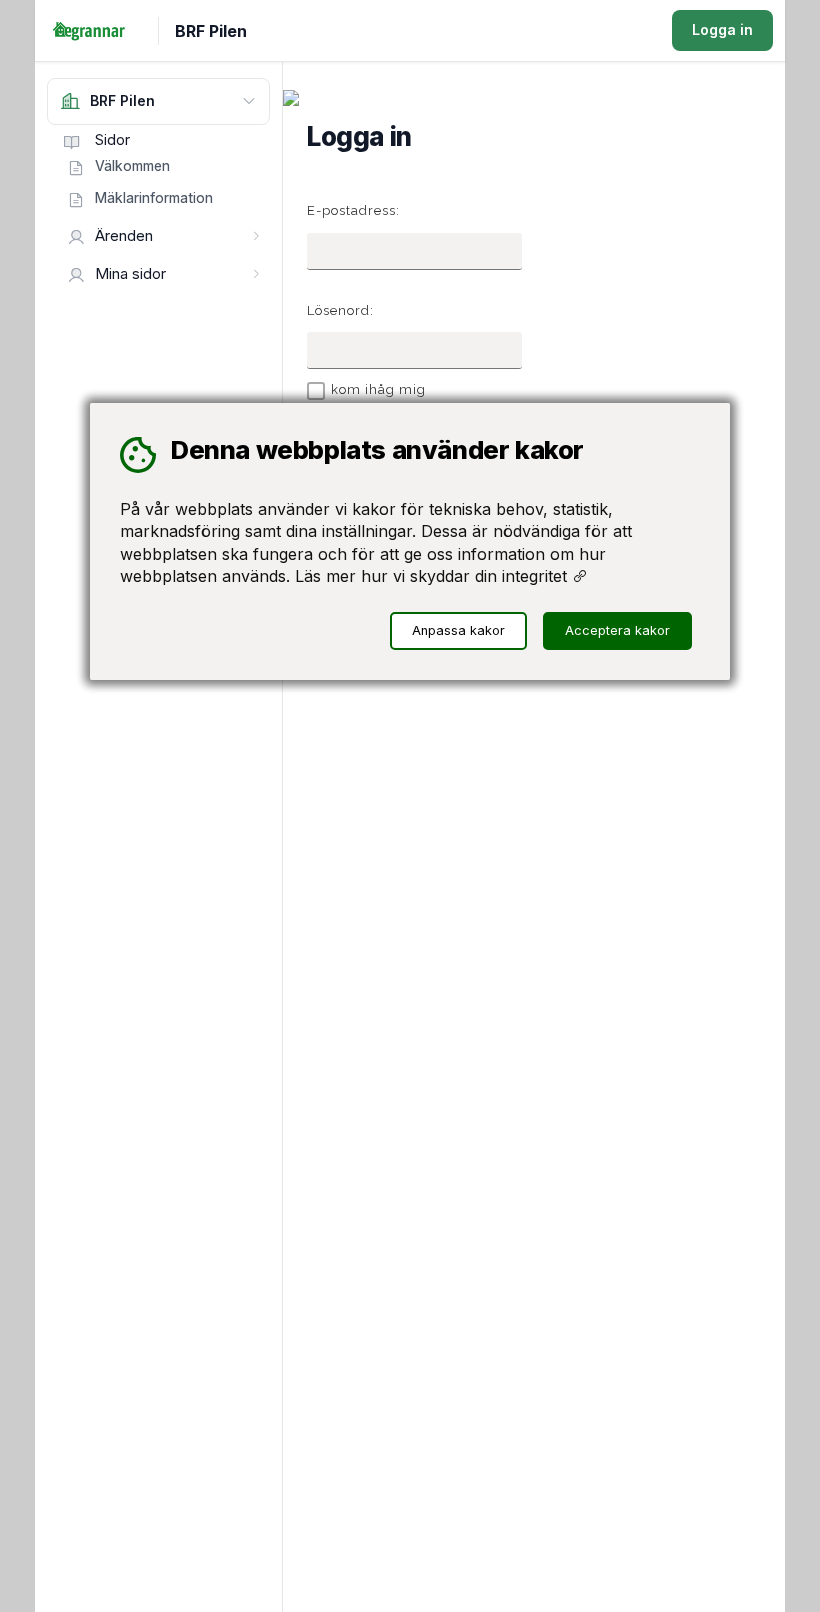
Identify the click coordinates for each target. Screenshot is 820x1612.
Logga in (722, 29)
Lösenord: (340, 310)
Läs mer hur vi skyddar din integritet (433, 576)
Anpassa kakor (458, 630)
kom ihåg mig (378, 389)
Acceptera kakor (617, 630)
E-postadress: (353, 210)
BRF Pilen (211, 31)
